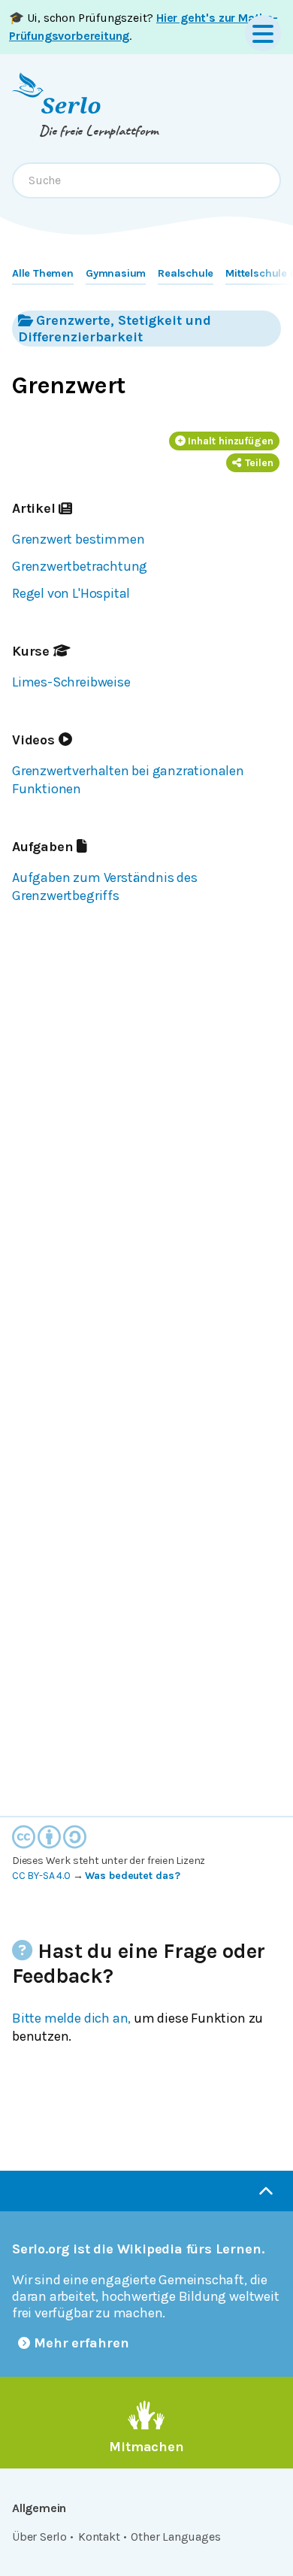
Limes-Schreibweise (71, 682)
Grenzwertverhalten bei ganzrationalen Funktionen (128, 780)
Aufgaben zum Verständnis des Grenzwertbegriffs (105, 886)
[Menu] (263, 33)
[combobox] (146, 180)
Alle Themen (43, 273)
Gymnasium (116, 273)
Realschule (186, 273)
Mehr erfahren (82, 2343)
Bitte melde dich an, (71, 2018)
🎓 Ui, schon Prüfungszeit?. (143, 27)
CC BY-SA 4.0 (41, 1876)
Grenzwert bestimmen (78, 539)
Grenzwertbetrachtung (80, 566)
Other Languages (175, 2537)
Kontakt (99, 2537)
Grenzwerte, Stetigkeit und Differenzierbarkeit (114, 329)
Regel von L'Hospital (71, 593)
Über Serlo (39, 2537)
